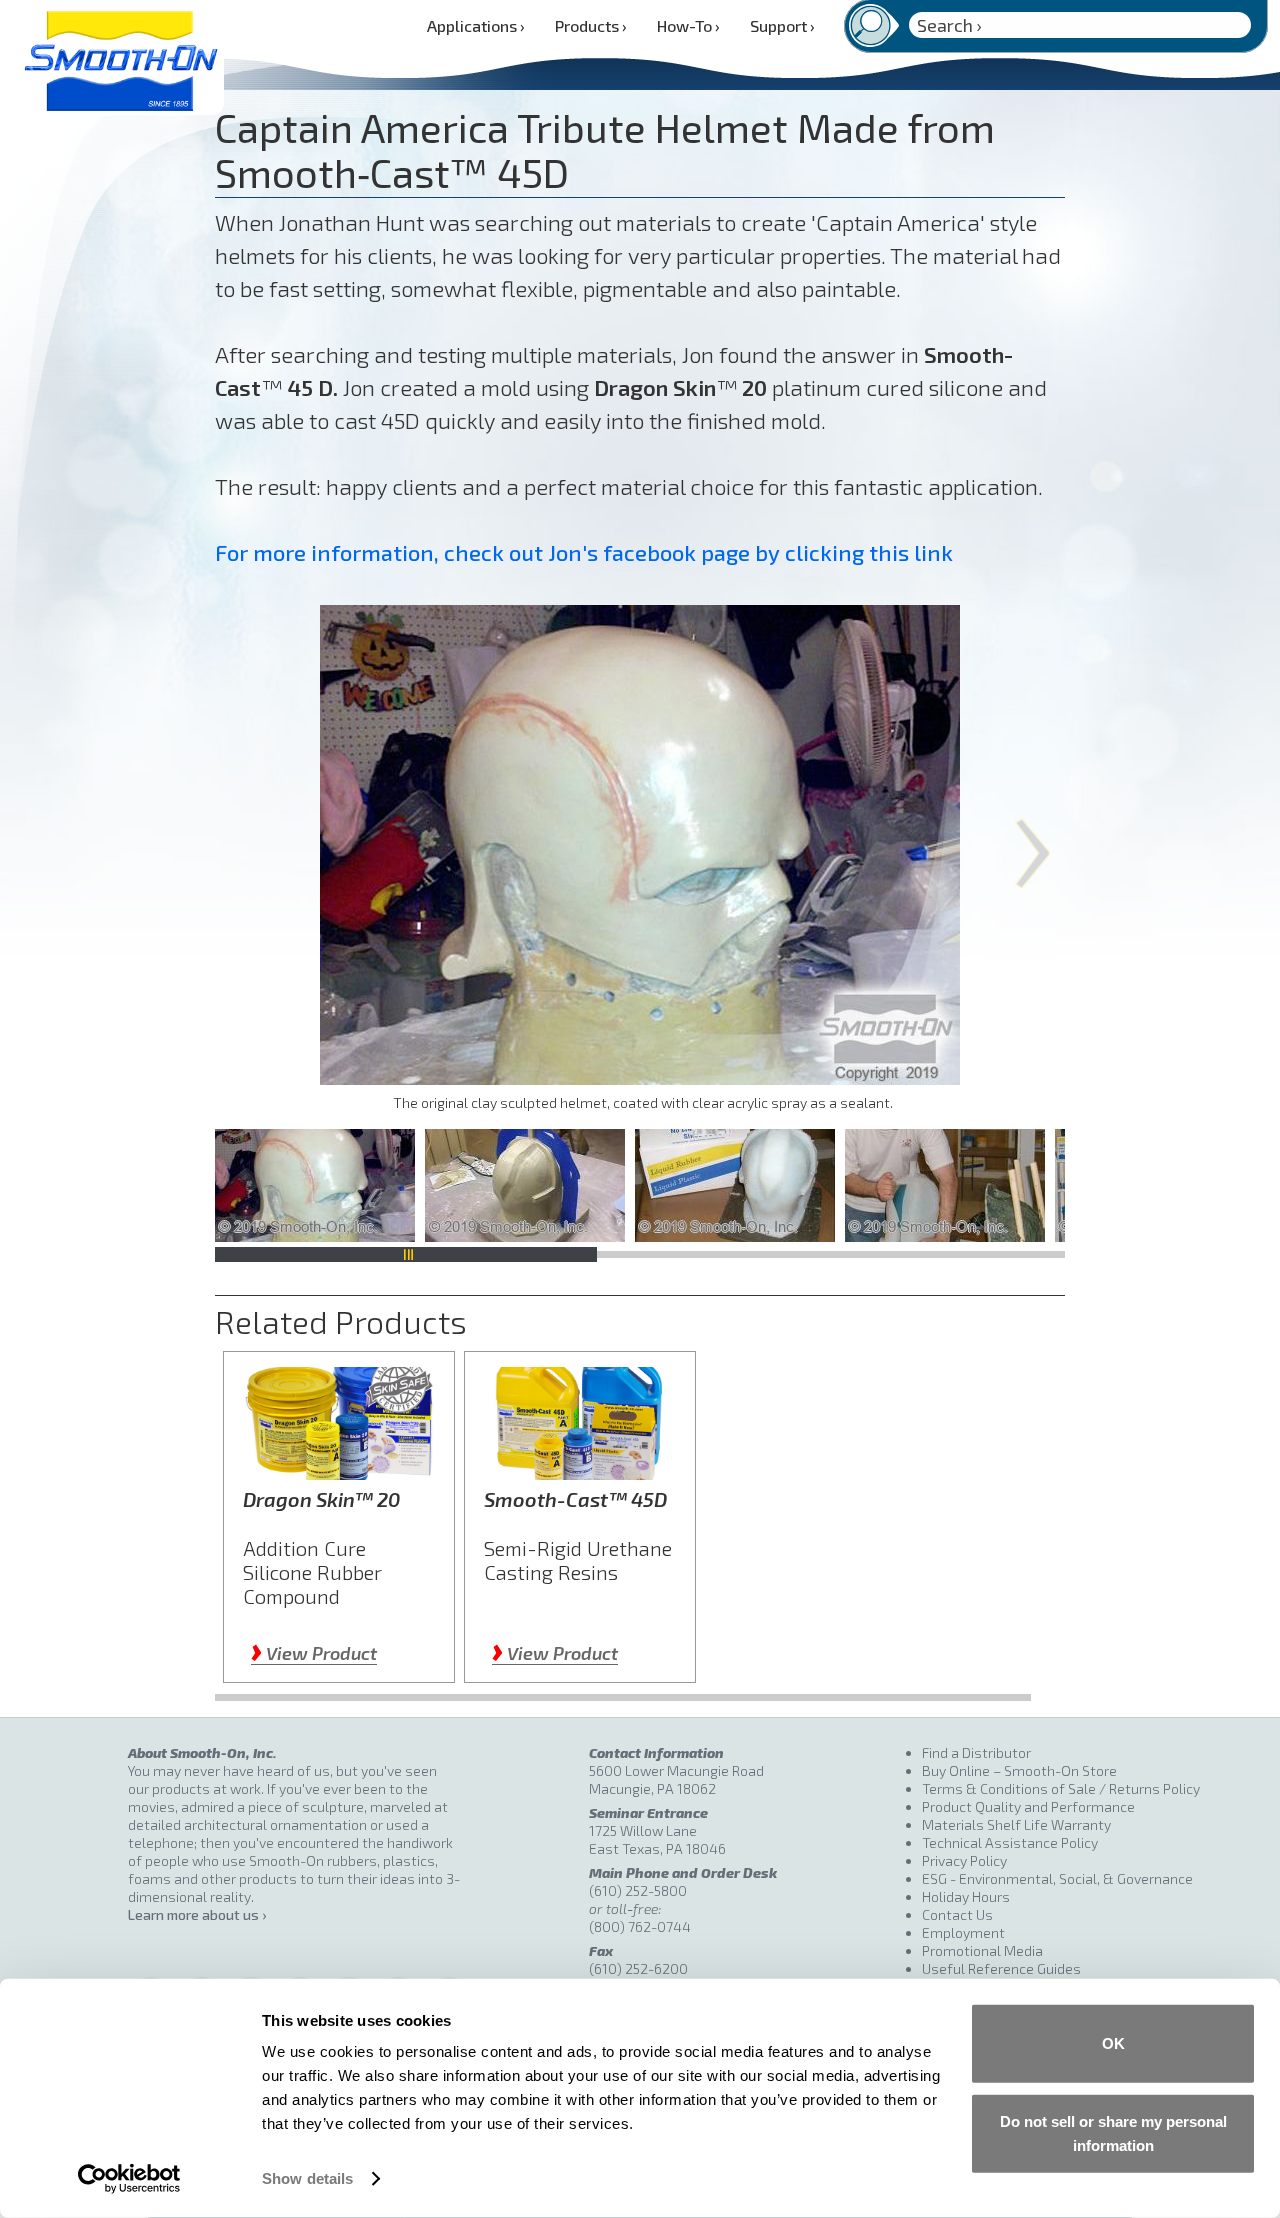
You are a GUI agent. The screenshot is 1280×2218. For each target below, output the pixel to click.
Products (591, 25)
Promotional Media (982, 1950)
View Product (314, 1653)
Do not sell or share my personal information (1113, 2132)
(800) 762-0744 (640, 1926)
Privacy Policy (964, 1860)
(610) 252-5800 (638, 1890)
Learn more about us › (197, 1914)
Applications (476, 25)
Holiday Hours (966, 1896)
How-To (688, 25)
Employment (963, 1932)
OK (1113, 2043)
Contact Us (957, 1914)
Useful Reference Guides (1001, 1968)
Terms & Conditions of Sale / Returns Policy (1061, 1788)
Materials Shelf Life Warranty (1016, 1824)
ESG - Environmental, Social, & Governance (1057, 1878)
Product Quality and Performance (1028, 1806)
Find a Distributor (976, 1752)
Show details (307, 2178)
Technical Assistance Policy (1010, 1842)
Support (782, 25)
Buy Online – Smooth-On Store (1019, 1770)
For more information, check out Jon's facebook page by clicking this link (584, 552)
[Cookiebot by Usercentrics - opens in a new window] (129, 2179)
